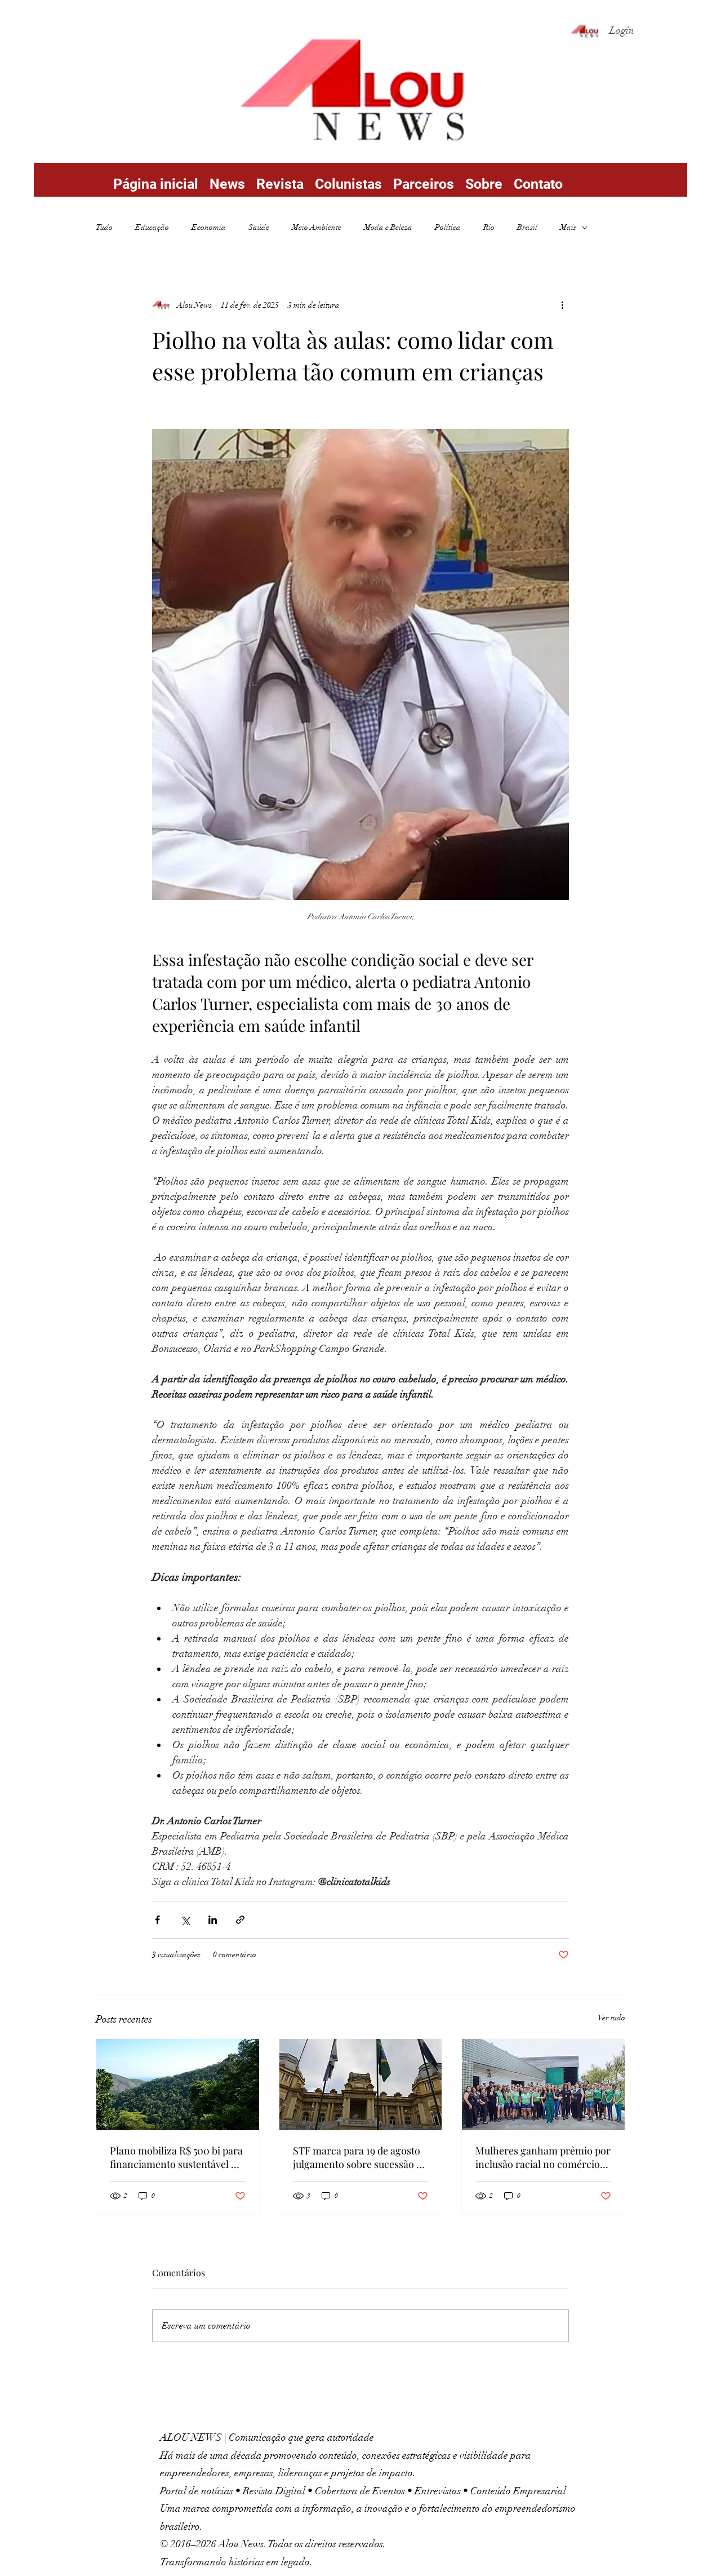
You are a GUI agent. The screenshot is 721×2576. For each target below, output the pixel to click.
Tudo (104, 227)
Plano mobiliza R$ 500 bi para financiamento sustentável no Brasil (176, 2157)
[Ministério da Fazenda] (178, 2085)
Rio (489, 227)
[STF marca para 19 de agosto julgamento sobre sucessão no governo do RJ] (361, 2085)
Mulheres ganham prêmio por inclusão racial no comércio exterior (543, 2157)
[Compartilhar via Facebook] (157, 1920)
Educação (152, 227)
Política (448, 227)
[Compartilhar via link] (240, 1920)
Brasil (527, 227)
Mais (568, 227)
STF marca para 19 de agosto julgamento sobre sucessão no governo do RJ (360, 2157)
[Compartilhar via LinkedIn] (213, 1920)
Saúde (259, 227)
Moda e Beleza (388, 227)
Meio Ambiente (317, 227)
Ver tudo (611, 2018)
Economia (209, 227)
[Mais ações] (562, 305)
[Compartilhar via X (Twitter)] (185, 1920)
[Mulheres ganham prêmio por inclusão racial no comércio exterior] (543, 2085)
